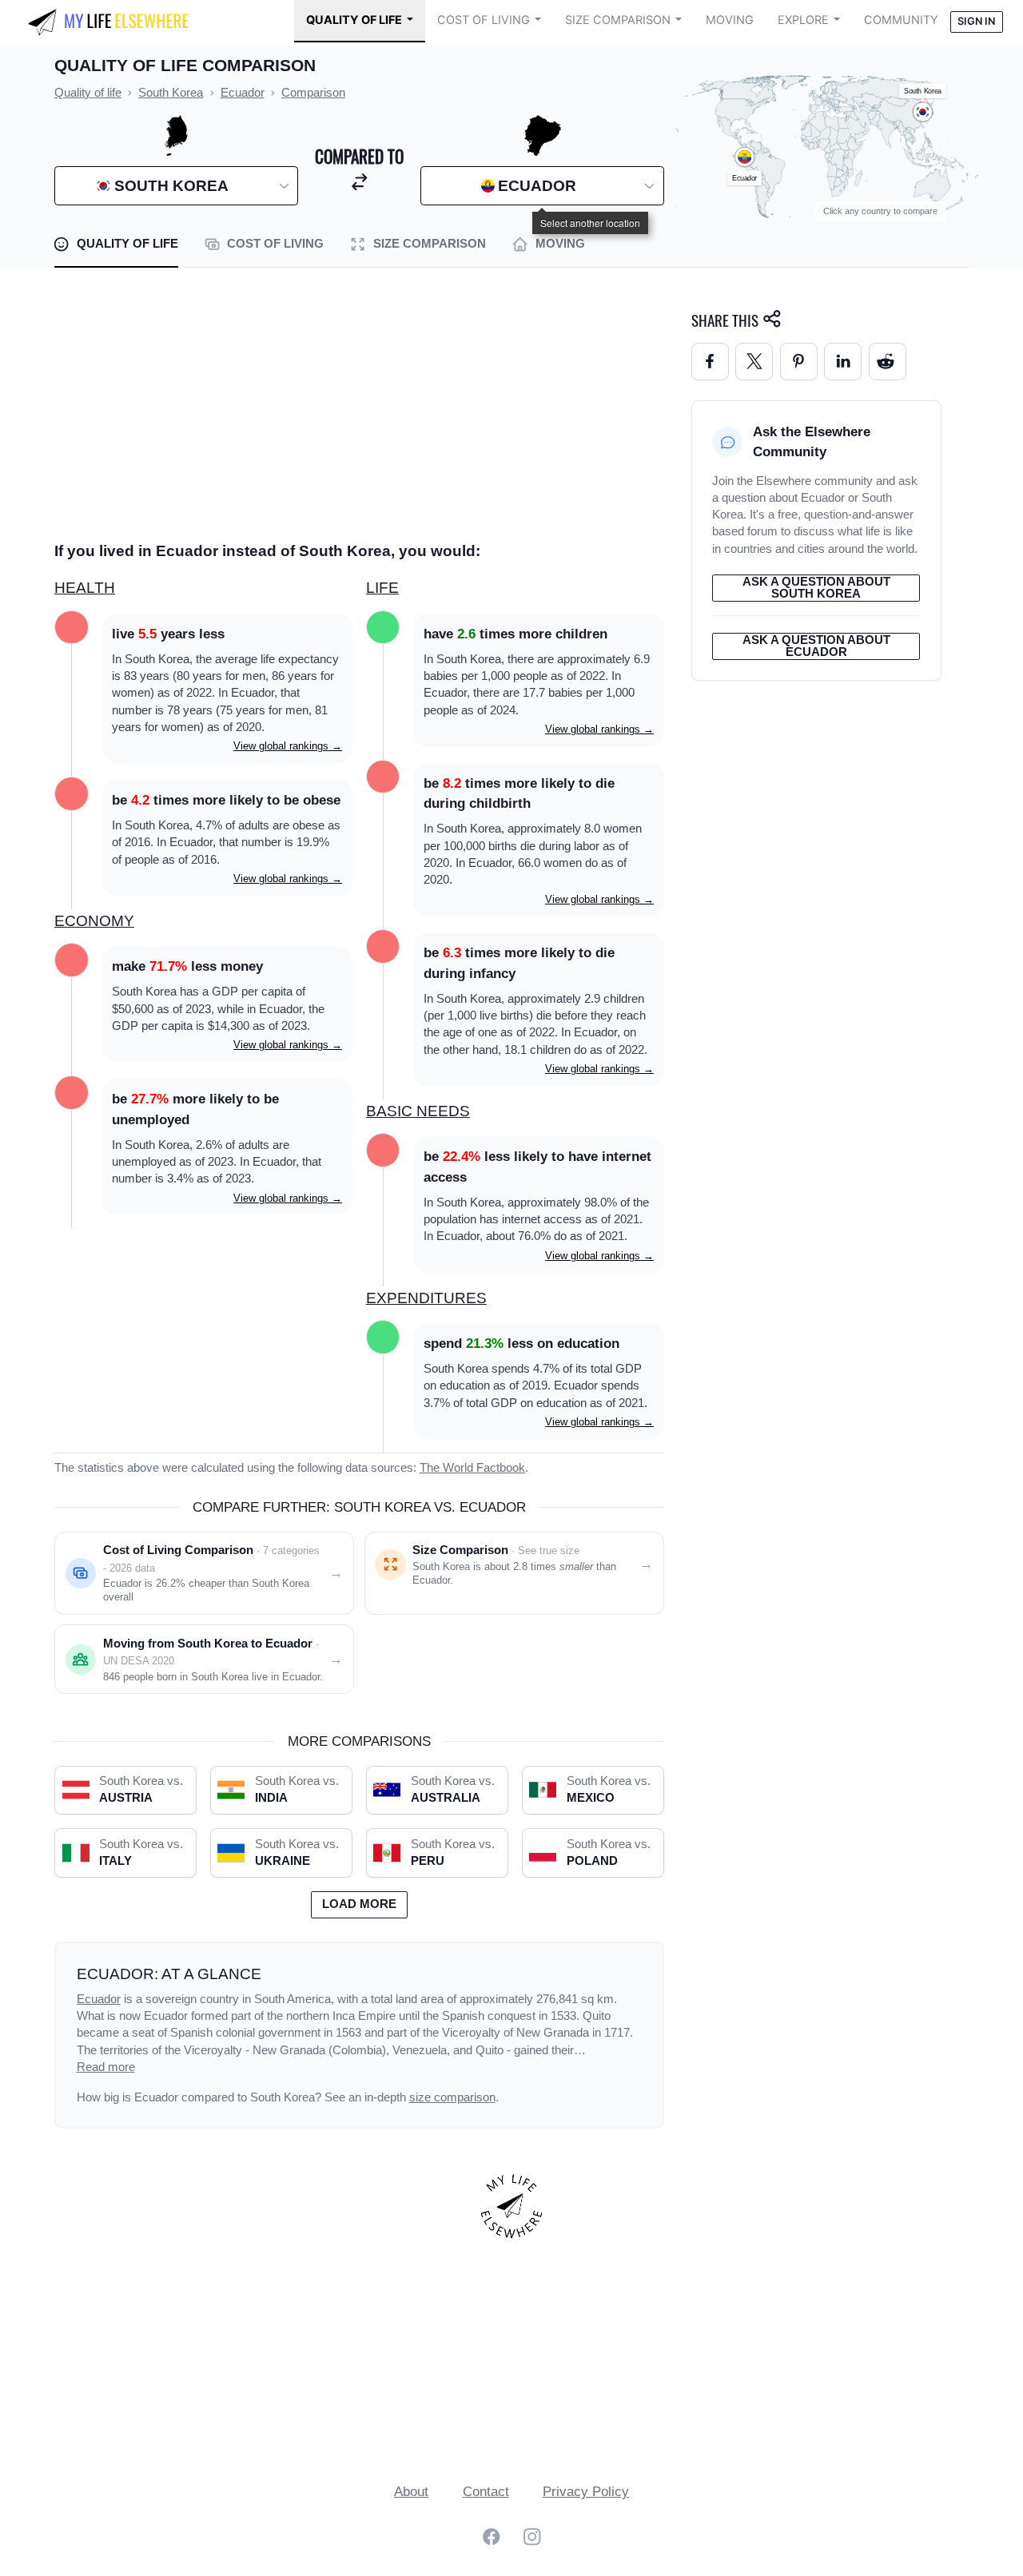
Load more (359, 1904)
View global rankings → (288, 746)
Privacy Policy (586, 2492)
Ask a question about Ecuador (816, 646)
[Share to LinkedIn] (843, 362)
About (411, 2492)
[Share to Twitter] (754, 362)
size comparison (452, 2097)
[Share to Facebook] (710, 362)
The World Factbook (472, 1468)
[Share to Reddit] (888, 362)
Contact (486, 2492)
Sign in (976, 21)
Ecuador (99, 1999)
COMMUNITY (901, 20)
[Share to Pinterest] (799, 362)
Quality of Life (354, 20)
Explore (803, 20)
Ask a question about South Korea (816, 588)
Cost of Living (484, 20)
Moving (730, 20)
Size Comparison (618, 20)
